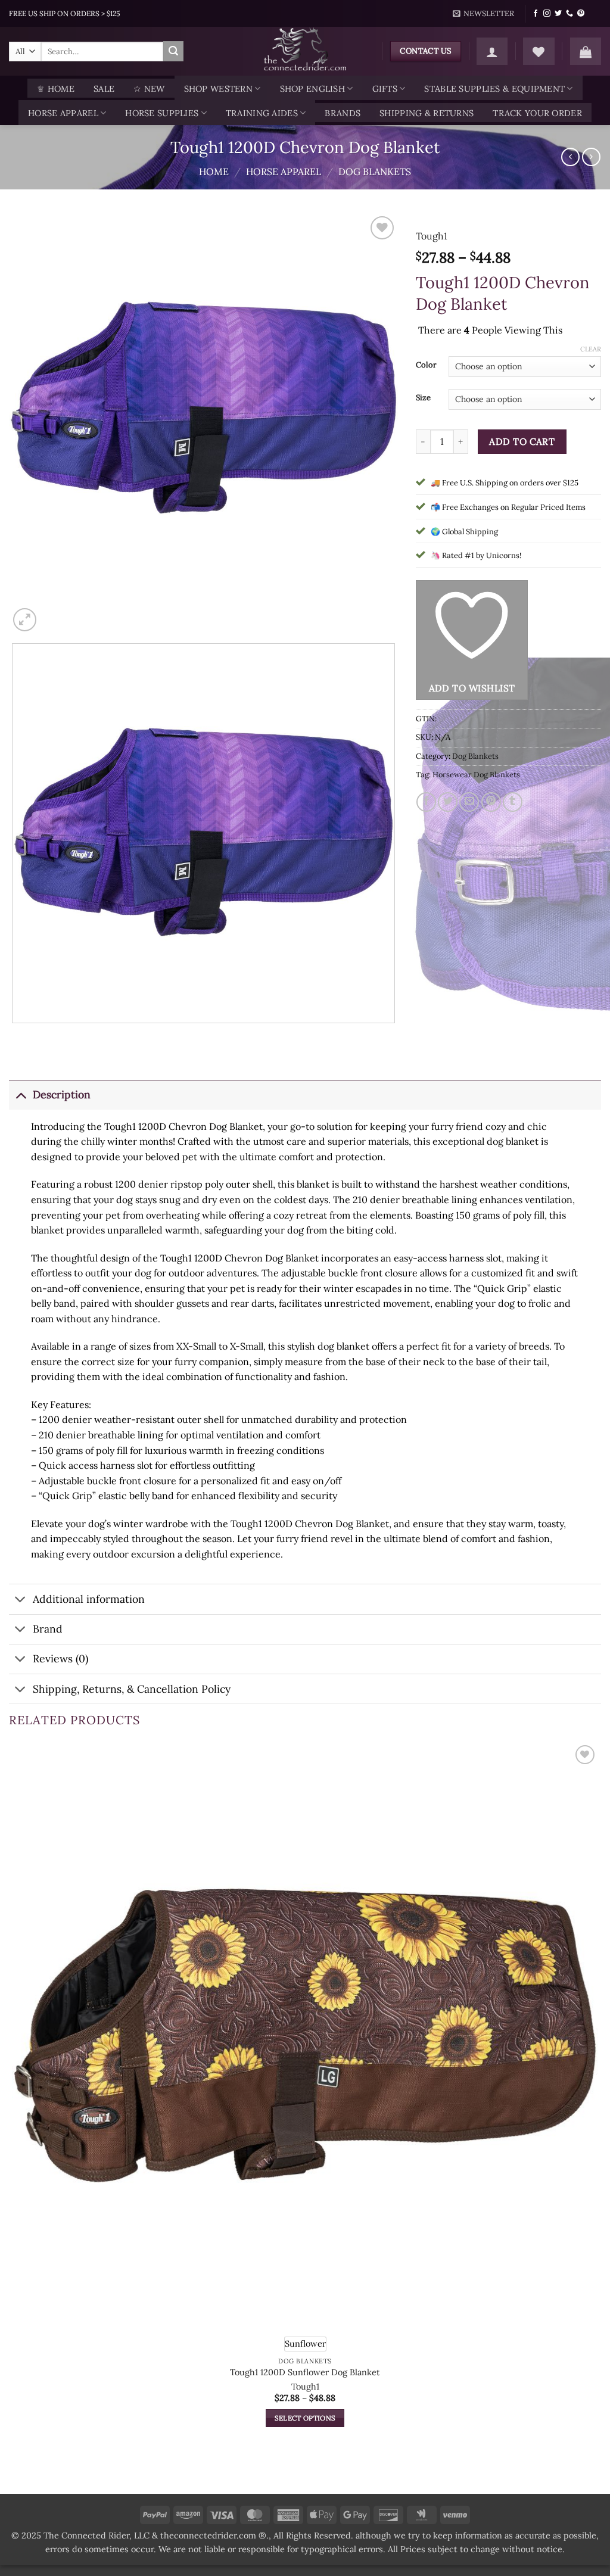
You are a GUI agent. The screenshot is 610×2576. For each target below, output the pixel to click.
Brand (48, 1629)
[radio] (305, 2344)
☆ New (149, 89)
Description (62, 1094)
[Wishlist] (539, 51)
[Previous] (15, 1035)
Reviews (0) (60, 1658)
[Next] (53, 613)
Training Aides (262, 113)
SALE (104, 89)
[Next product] (570, 157)
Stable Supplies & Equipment (494, 89)
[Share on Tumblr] (513, 802)
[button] (484, 14)
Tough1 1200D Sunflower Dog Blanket (305, 2372)
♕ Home (56, 89)
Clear (591, 349)
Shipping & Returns (427, 113)
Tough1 (432, 236)
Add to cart (522, 441)
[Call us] (569, 14)
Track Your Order (537, 113)
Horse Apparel (63, 113)
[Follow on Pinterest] (581, 14)
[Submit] (173, 51)
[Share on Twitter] (448, 802)
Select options (305, 2418)
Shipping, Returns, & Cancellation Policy (132, 1689)
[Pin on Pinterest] (491, 802)
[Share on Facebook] (426, 802)
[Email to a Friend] (469, 802)
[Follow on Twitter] (558, 14)
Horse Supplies (162, 113)
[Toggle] (21, 1094)
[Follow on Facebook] (536, 14)
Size (423, 398)
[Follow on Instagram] (547, 14)
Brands (343, 113)
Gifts (385, 89)
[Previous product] (591, 157)
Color (426, 365)
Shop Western (218, 89)
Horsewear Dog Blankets (476, 775)
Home (214, 172)
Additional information (89, 1599)
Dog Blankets (375, 172)
